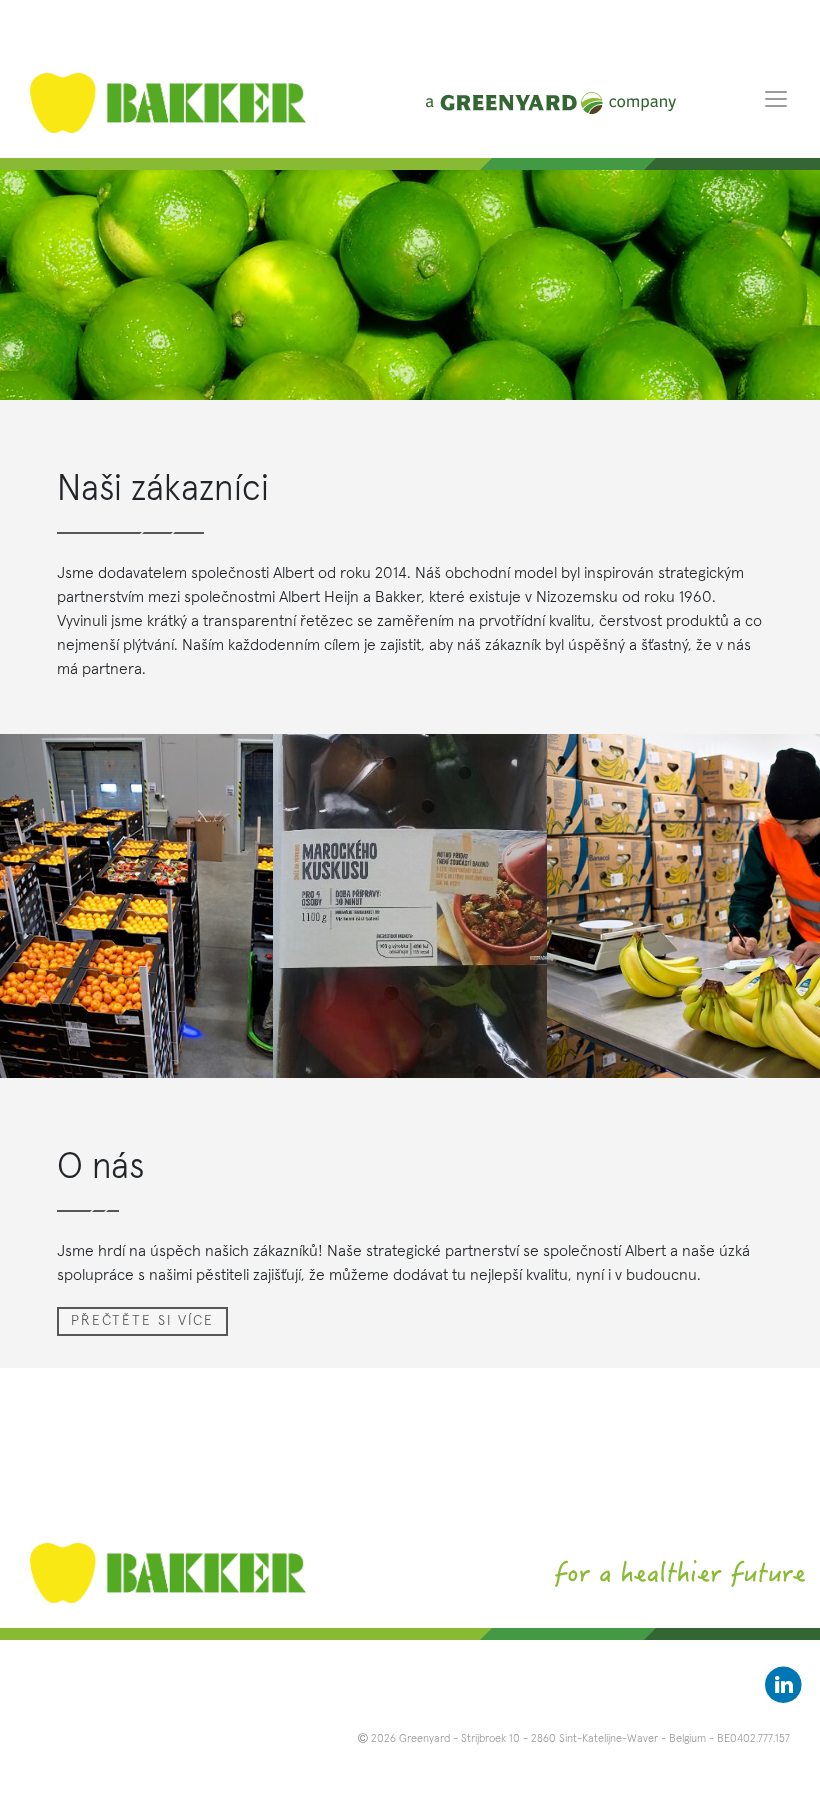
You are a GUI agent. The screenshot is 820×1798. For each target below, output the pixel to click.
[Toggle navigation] (776, 98)
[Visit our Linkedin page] (783, 1685)
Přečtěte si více (142, 1321)
